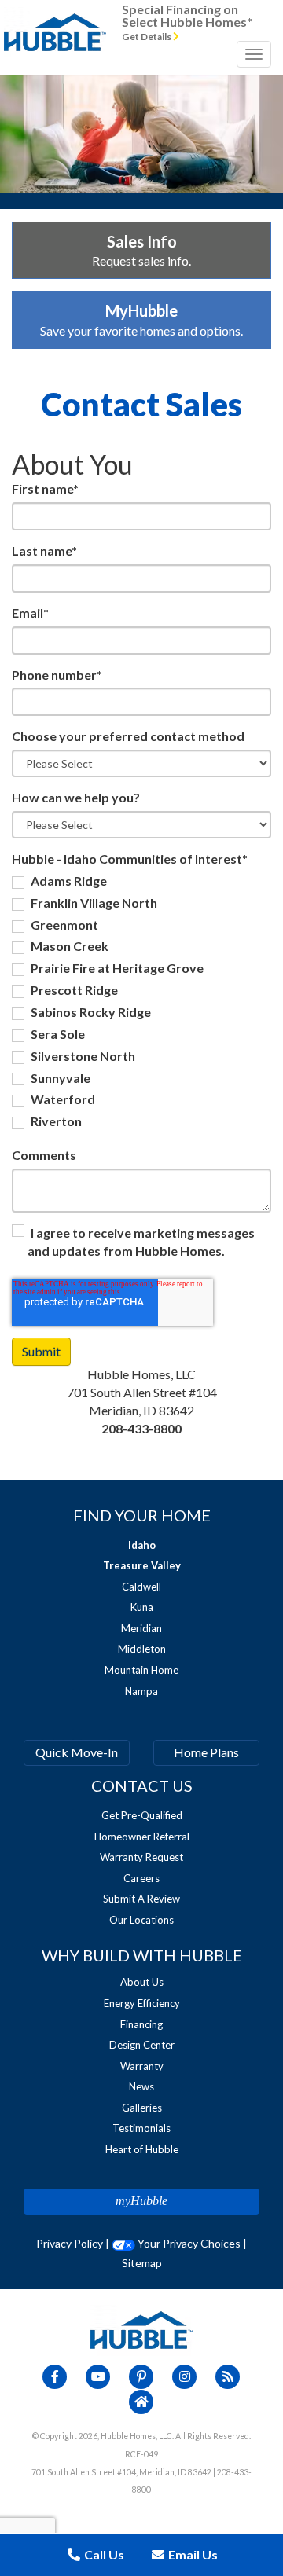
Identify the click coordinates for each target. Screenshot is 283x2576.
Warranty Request (141, 1857)
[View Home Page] (141, 2329)
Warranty (142, 2066)
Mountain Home (141, 1670)
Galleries (142, 2108)
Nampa (141, 1691)
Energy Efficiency (142, 2003)
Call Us (103, 2554)
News (141, 2086)
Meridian (141, 1628)
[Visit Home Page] (55, 20)
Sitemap (142, 2263)
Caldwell (141, 1587)
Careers (141, 1878)
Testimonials (141, 2128)
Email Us (192, 2554)
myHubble (141, 2201)
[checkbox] (141, 1004)
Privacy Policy (70, 2243)
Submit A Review (141, 1899)
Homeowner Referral (142, 1837)
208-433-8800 (141, 1428)
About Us (142, 1982)
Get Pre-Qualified (142, 1815)
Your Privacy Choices (188, 2243)
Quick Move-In (77, 1752)
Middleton (142, 1649)
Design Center (142, 2045)
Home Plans (206, 1752)
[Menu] (254, 54)
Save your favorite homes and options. (141, 319)
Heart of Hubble (142, 2149)
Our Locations (141, 1920)
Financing (141, 2024)
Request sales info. (141, 250)
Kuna (142, 1607)
